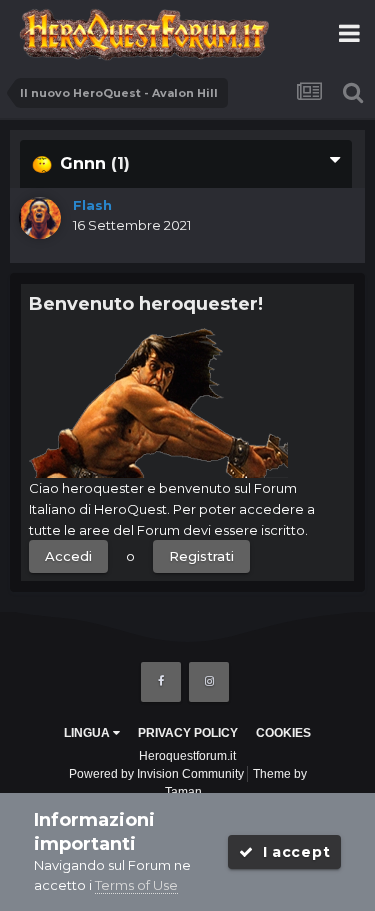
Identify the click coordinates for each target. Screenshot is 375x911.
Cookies (283, 733)
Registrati (201, 556)
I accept (291, 852)
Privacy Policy (188, 733)
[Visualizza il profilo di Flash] (40, 218)
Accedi (68, 556)
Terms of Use (136, 885)
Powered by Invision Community (156, 774)
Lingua (88, 733)
